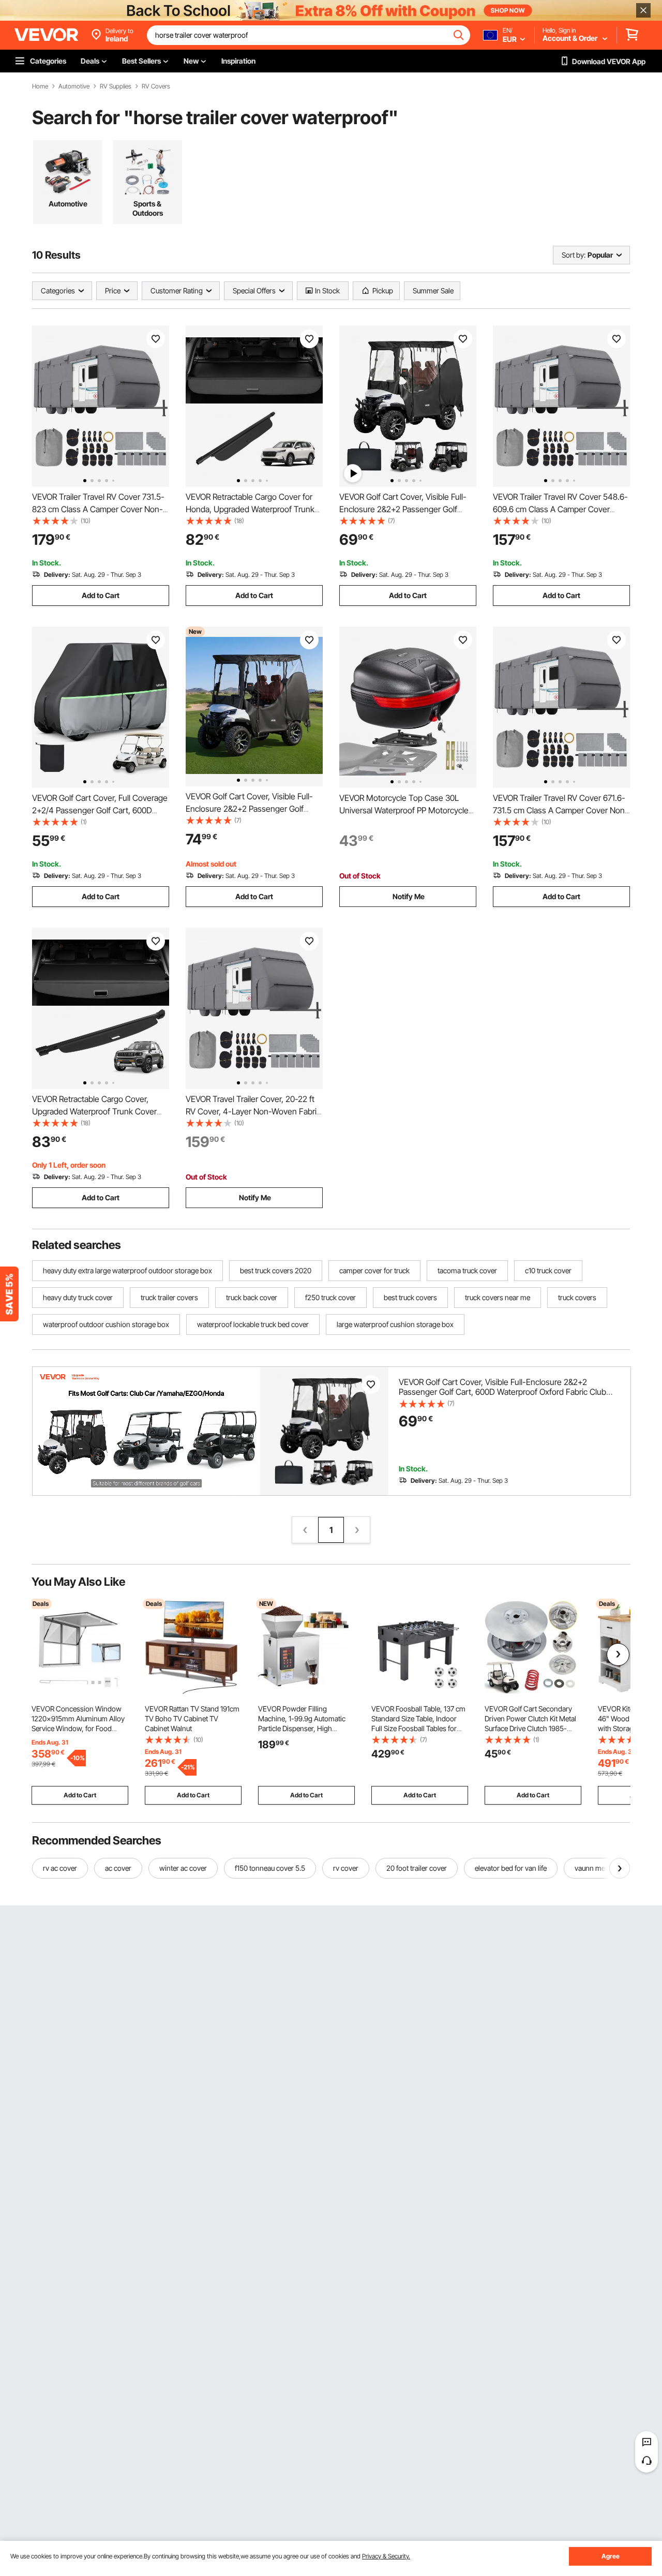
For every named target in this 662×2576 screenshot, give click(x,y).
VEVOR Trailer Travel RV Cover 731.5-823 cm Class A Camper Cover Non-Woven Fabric (98, 509)
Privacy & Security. (386, 2556)
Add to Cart (101, 595)
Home (40, 86)
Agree (611, 2556)
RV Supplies (116, 86)
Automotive (74, 86)
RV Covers (156, 86)
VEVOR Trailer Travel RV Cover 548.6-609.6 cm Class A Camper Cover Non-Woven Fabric (560, 509)
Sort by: (574, 255)
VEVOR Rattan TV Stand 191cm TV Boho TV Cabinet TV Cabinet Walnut (192, 1718)
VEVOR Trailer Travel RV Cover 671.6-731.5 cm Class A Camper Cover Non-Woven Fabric (561, 810)
